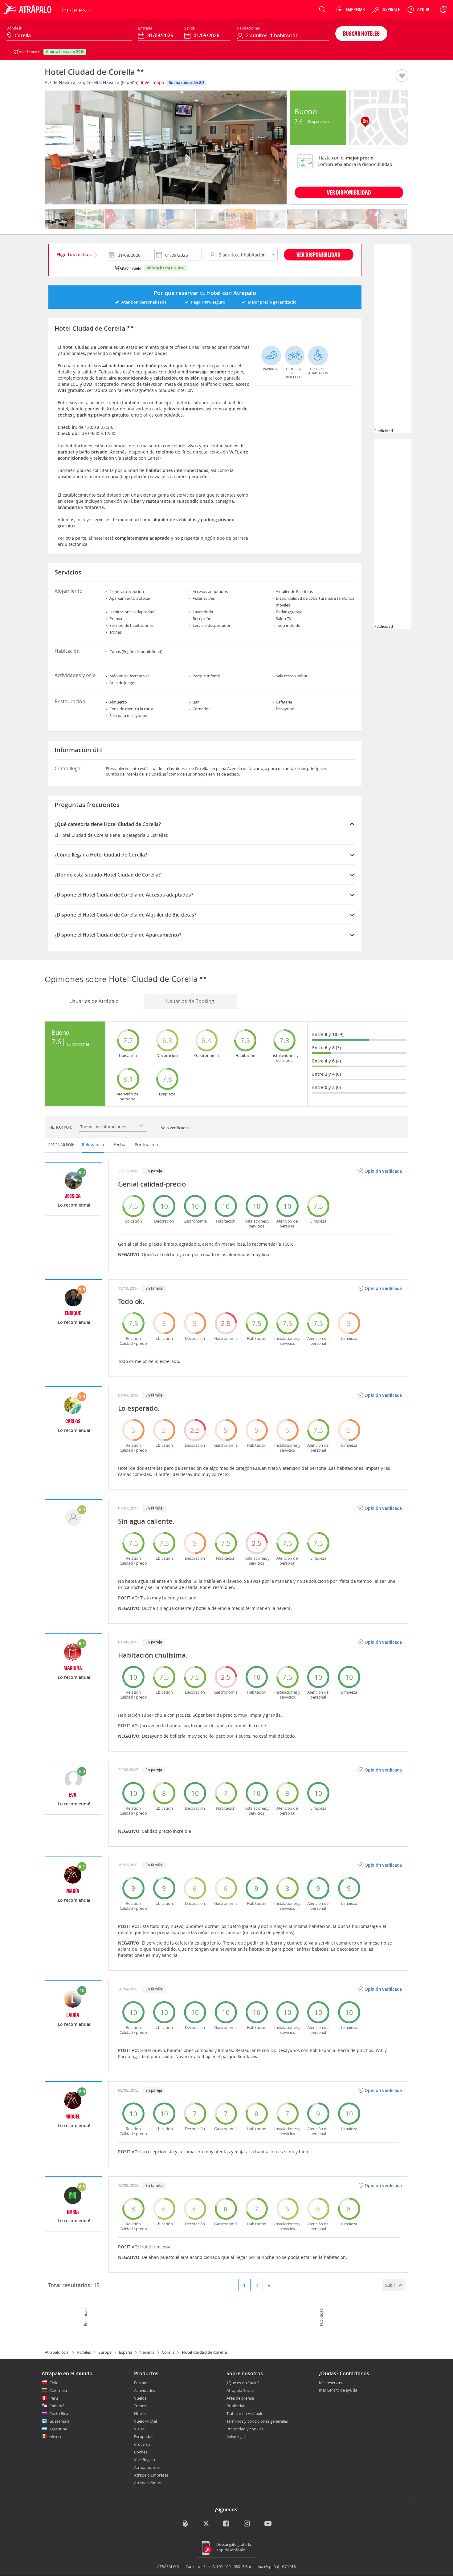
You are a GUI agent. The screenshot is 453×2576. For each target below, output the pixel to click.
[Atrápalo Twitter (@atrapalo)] (206, 2524)
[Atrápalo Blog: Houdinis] (185, 2524)
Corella (168, 2352)
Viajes (139, 2429)
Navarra (147, 2352)
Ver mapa (154, 82)
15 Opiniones (318, 121)
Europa (105, 2352)
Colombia (58, 2390)
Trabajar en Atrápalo (245, 2413)
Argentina (58, 2429)
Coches (141, 2452)
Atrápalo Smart (148, 2483)
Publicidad (236, 2406)
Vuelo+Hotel (145, 2421)
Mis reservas (330, 2383)
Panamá (57, 2406)
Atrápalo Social (240, 2390)
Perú (54, 2398)
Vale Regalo (145, 2460)
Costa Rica (59, 2413)
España (126, 2352)
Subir (391, 2285)
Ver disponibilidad (318, 254)
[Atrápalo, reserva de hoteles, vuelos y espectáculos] (28, 10)
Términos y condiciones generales (257, 2421)
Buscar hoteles (361, 33)
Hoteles (84, 2352)
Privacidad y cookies (245, 2429)
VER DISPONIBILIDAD (349, 192)
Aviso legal (236, 2437)
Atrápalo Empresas (151, 2475)
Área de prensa (240, 2398)
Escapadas (144, 2437)
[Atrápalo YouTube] (268, 2524)
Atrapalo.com (57, 2352)
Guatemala (59, 2421)
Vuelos (140, 2398)
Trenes (140, 2406)
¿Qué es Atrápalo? (243, 2383)
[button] (402, 76)
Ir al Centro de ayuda (338, 2390)
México (56, 2437)
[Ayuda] (418, 10)
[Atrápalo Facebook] (227, 2524)
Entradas (142, 2383)
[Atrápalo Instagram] (247, 2524)
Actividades (145, 2390)
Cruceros (142, 2444)
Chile (54, 2383)
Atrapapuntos (147, 2467)
